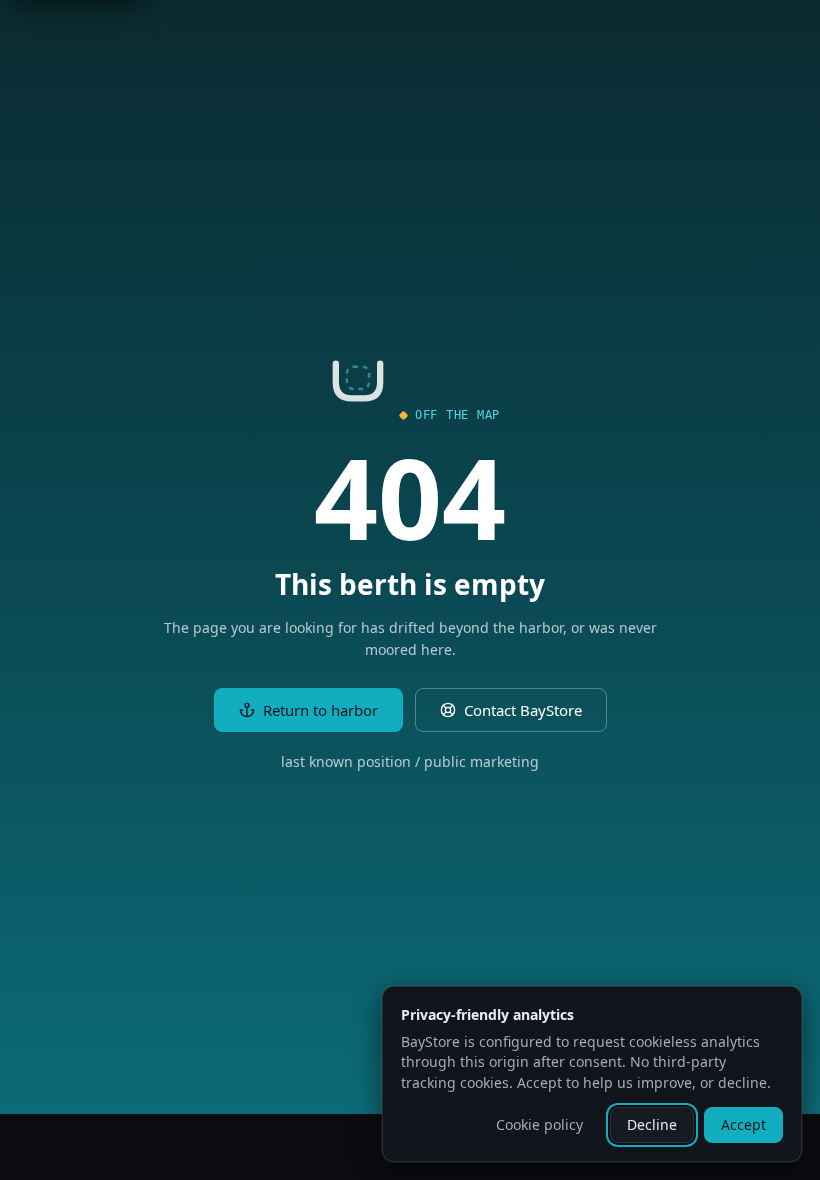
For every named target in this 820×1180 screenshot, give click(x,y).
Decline (652, 1124)
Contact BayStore (523, 710)
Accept (743, 1124)
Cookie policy (539, 1124)
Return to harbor (320, 710)
